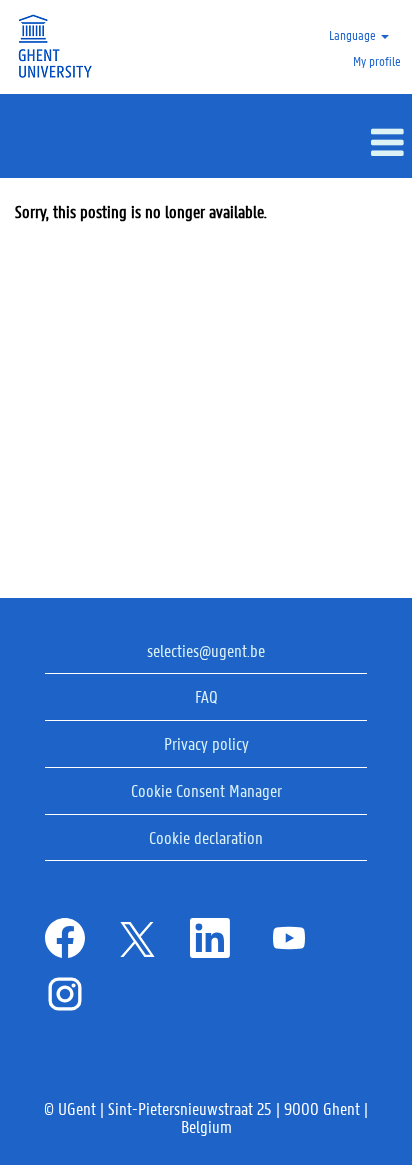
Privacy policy (206, 743)
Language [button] (354, 34)
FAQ (206, 696)
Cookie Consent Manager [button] (206, 790)
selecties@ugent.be (206, 650)
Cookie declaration (206, 837)
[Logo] (52, 47)
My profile (377, 60)
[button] (206, 143)
